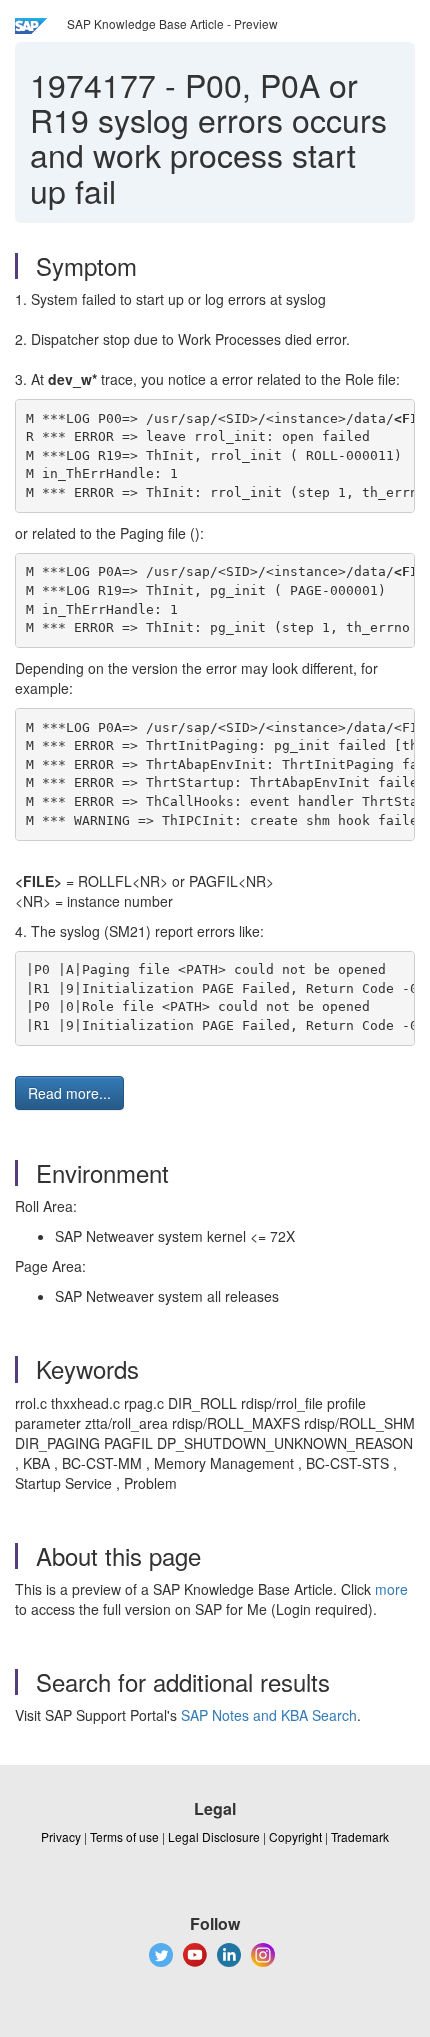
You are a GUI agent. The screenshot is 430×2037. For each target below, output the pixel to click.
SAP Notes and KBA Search (269, 1715)
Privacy (61, 1836)
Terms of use (124, 1836)
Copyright (295, 1836)
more (391, 1589)
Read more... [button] (69, 1093)
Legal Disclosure (214, 1836)
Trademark (360, 1836)
